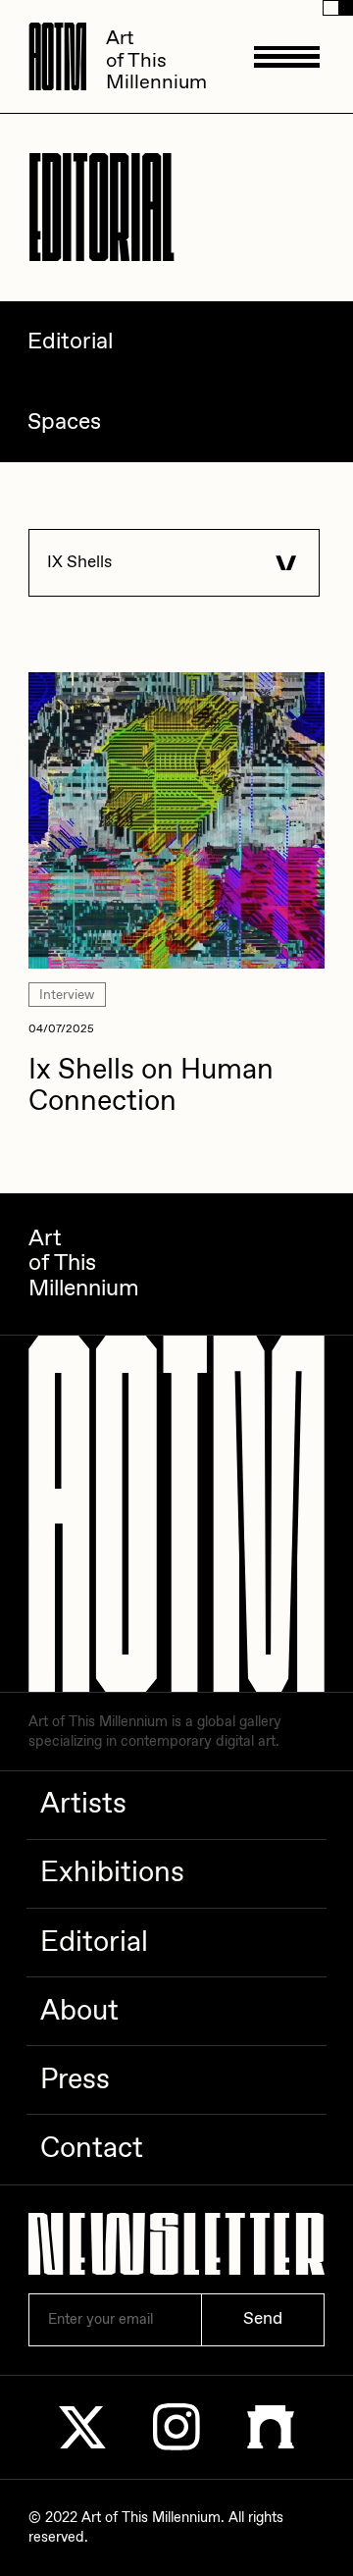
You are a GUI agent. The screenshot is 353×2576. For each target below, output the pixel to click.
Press (75, 2080)
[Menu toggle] (287, 56)
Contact (92, 2149)
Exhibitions (112, 1873)
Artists (83, 1805)
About (79, 2012)
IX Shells (79, 563)
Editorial (94, 1943)
